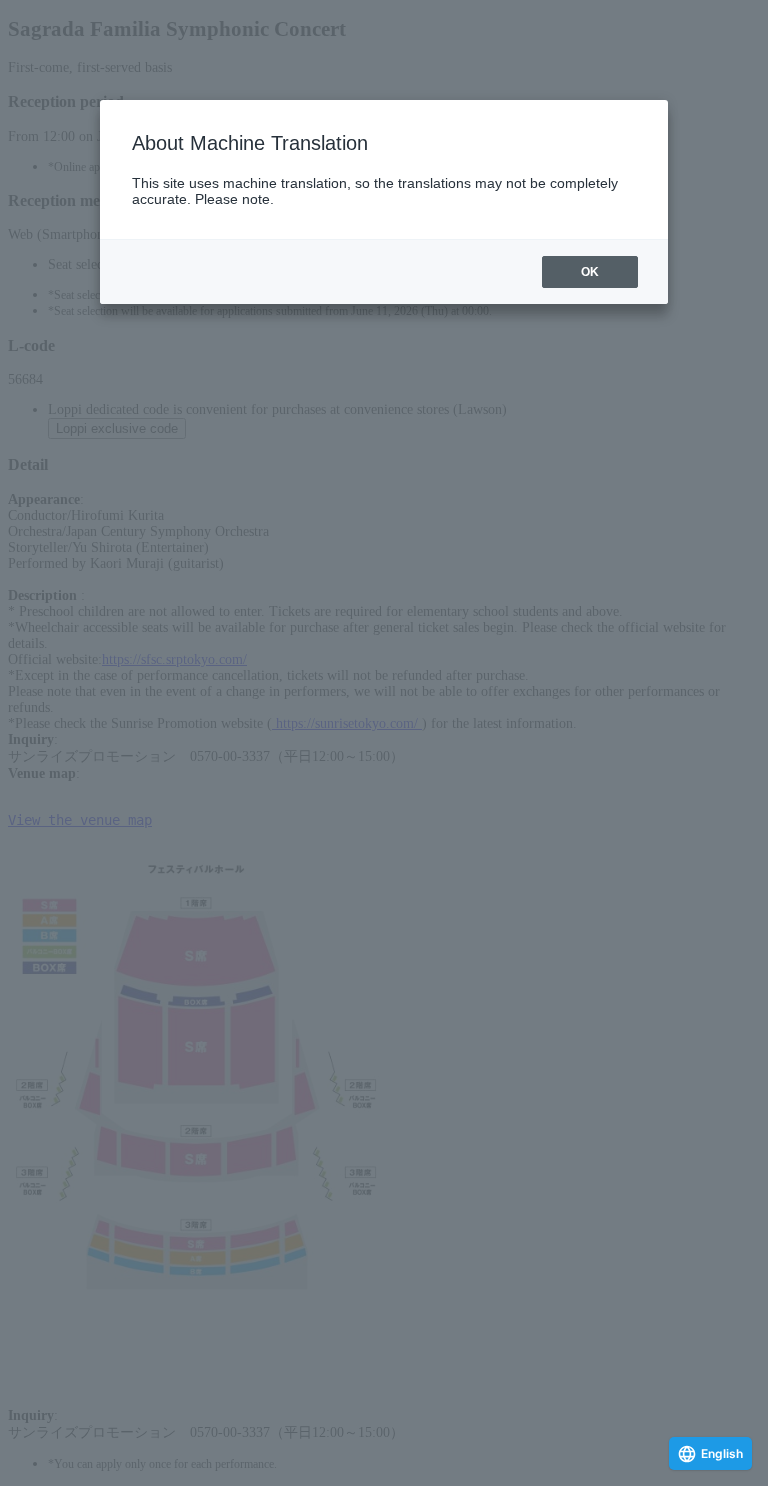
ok (590, 272)
